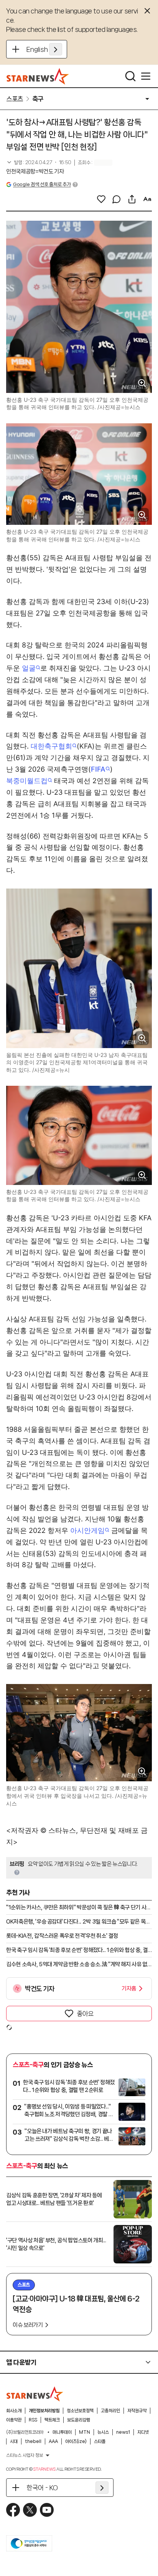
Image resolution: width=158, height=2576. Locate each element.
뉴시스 (103, 2432)
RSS (33, 2420)
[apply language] (56, 49)
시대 (14, 2441)
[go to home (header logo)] (38, 76)
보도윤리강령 (79, 2420)
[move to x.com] (30, 2510)
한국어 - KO (42, 2488)
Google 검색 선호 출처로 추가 (42, 184)
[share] (132, 199)
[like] (101, 199)
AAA (53, 2441)
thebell (33, 2441)
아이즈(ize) (76, 2441)
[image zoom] (142, 383)
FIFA (98, 769)
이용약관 (14, 2420)
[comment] (117, 199)
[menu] (146, 76)
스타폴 (100, 2441)
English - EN (44, 49)
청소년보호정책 (80, 2411)
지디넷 (143, 2432)
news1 (123, 2432)
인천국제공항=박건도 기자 (35, 171)
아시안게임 (87, 1530)
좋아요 (85, 2014)
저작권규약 (137, 2411)
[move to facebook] (13, 2510)
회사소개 (14, 2411)
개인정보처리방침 (44, 2411)
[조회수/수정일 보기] (39, 163)
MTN (85, 2432)
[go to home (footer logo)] (35, 2394)
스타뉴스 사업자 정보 (25, 2455)
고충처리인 (110, 2411)
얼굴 (29, 668)
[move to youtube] (47, 2510)
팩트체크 (52, 2420)
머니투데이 (62, 2432)
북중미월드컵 (27, 781)
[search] (130, 76)
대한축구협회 (51, 746)
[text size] (147, 199)
